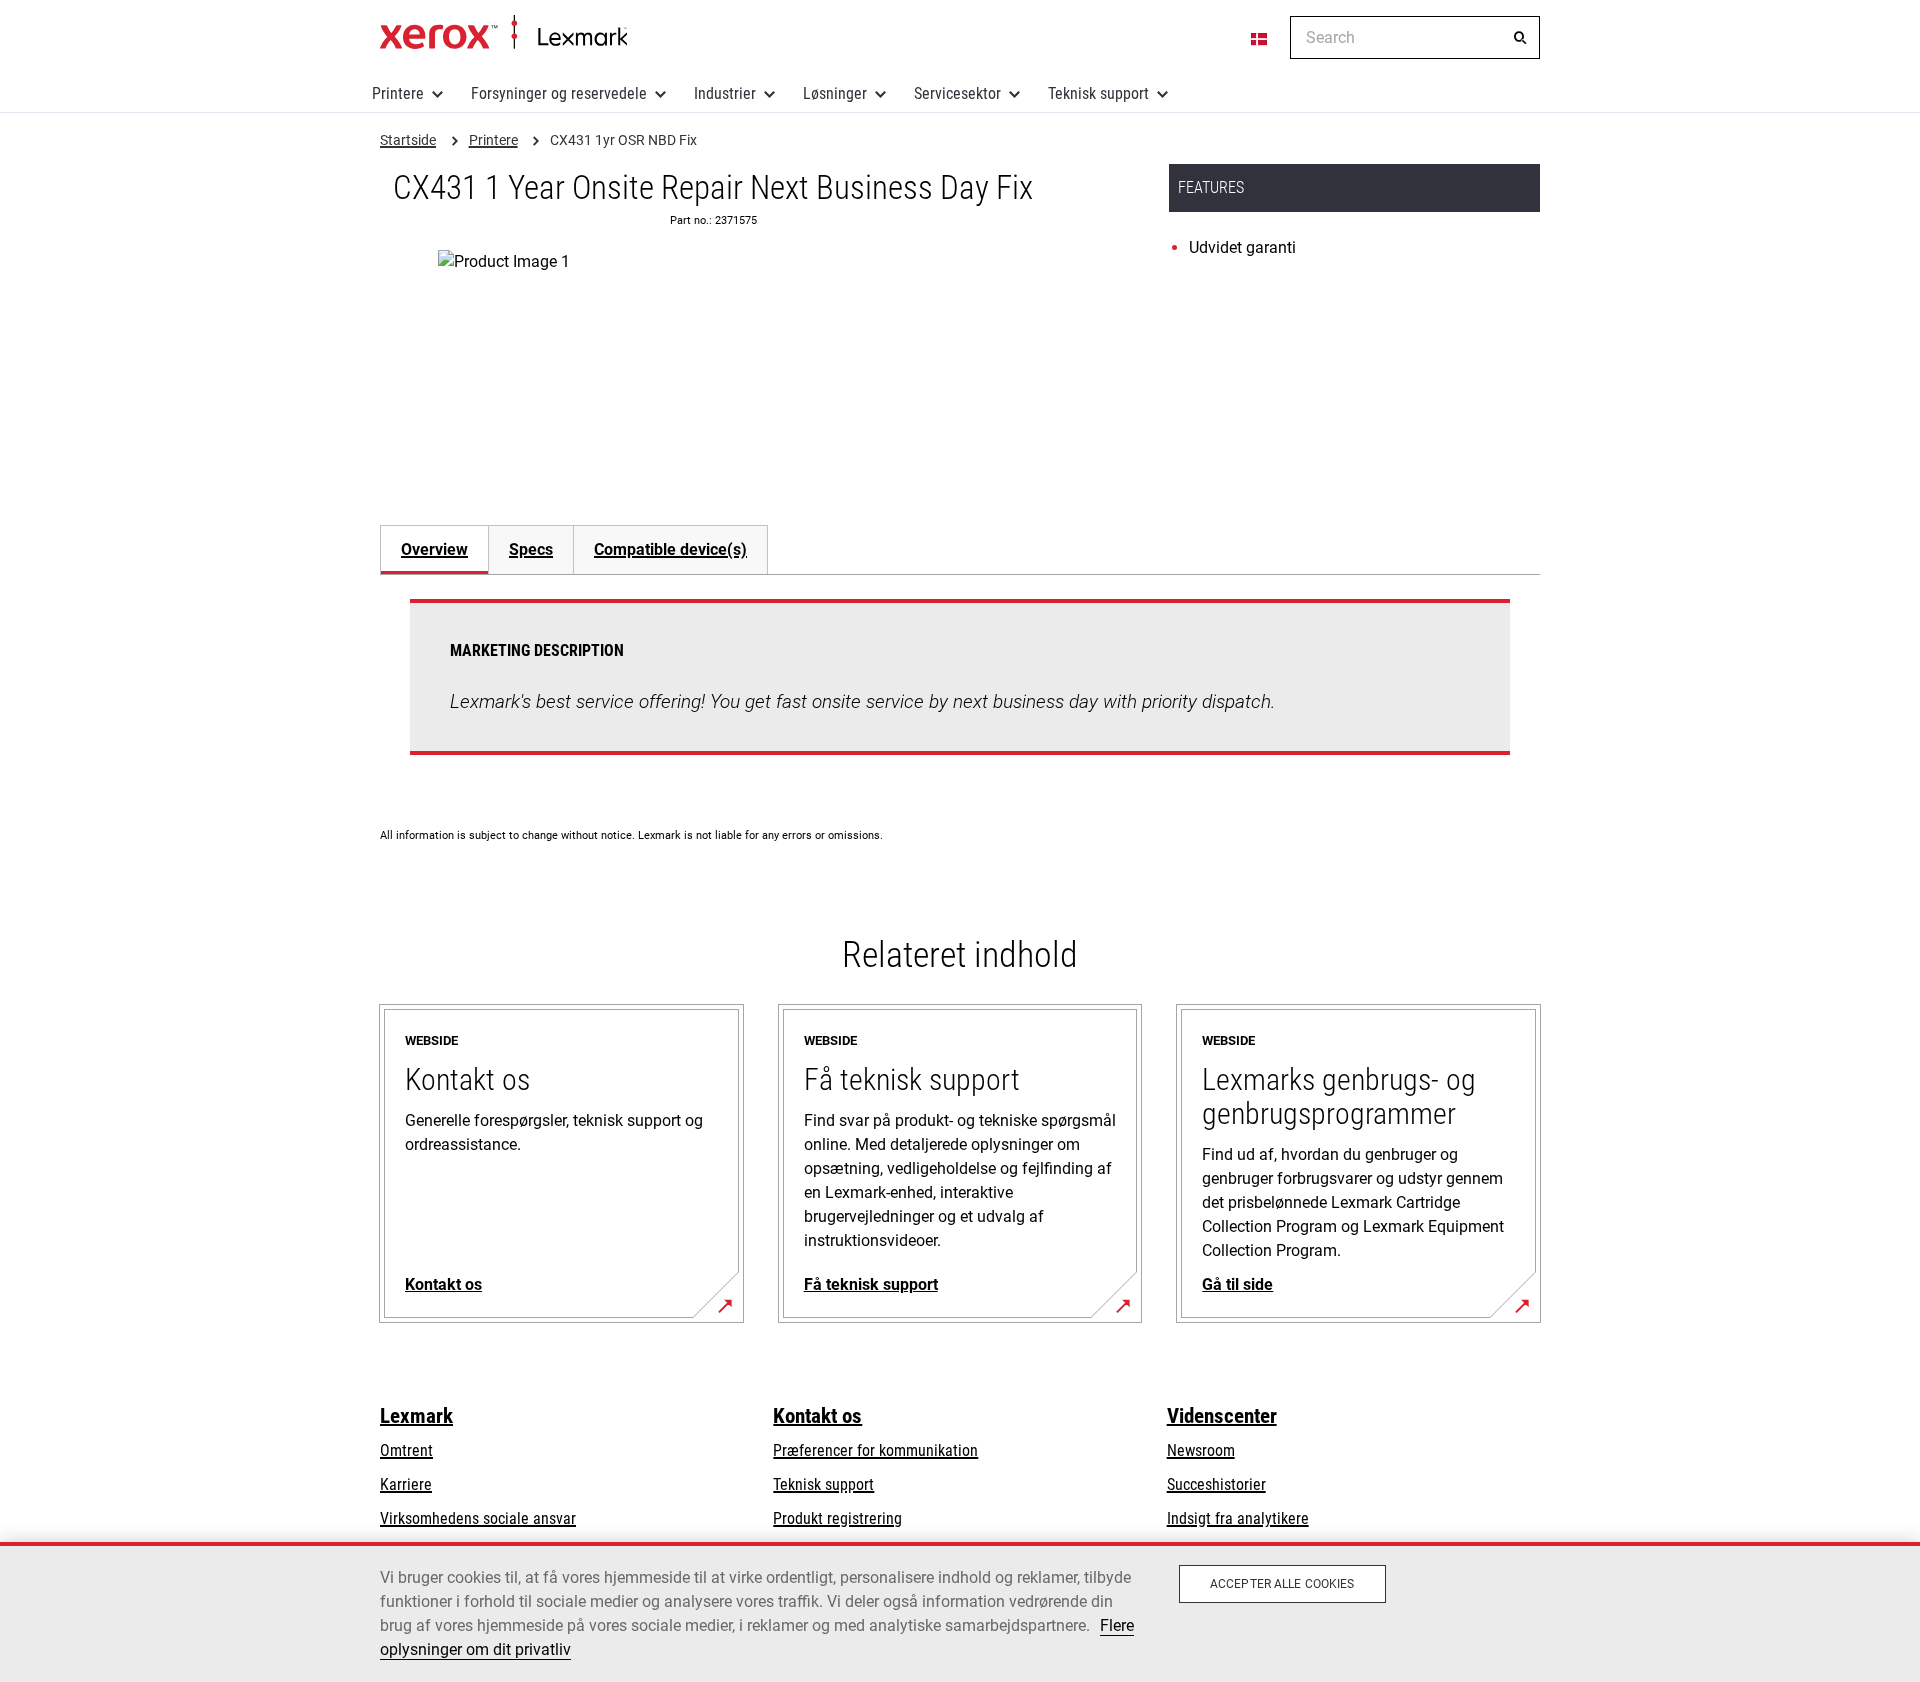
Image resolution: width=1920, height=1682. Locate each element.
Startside (503, 33)
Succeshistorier (1216, 1484)
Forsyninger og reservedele (559, 93)
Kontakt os (817, 1416)
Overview (434, 549)
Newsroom (1201, 1450)
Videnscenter (1222, 1416)
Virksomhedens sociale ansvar (478, 1518)
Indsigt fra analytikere (1238, 1518)
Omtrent (406, 1450)
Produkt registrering (837, 1518)
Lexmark (416, 1416)
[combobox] (1415, 37)
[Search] (1520, 38)
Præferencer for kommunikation (875, 1450)
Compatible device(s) (670, 549)
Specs (531, 549)
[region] (960, 1612)
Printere (398, 93)
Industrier (725, 93)
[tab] (434, 549)
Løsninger (835, 93)
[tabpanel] (960, 689)
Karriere (406, 1484)
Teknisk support (1098, 93)
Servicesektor (957, 93)
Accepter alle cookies (1282, 1584)
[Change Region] (1260, 38)
